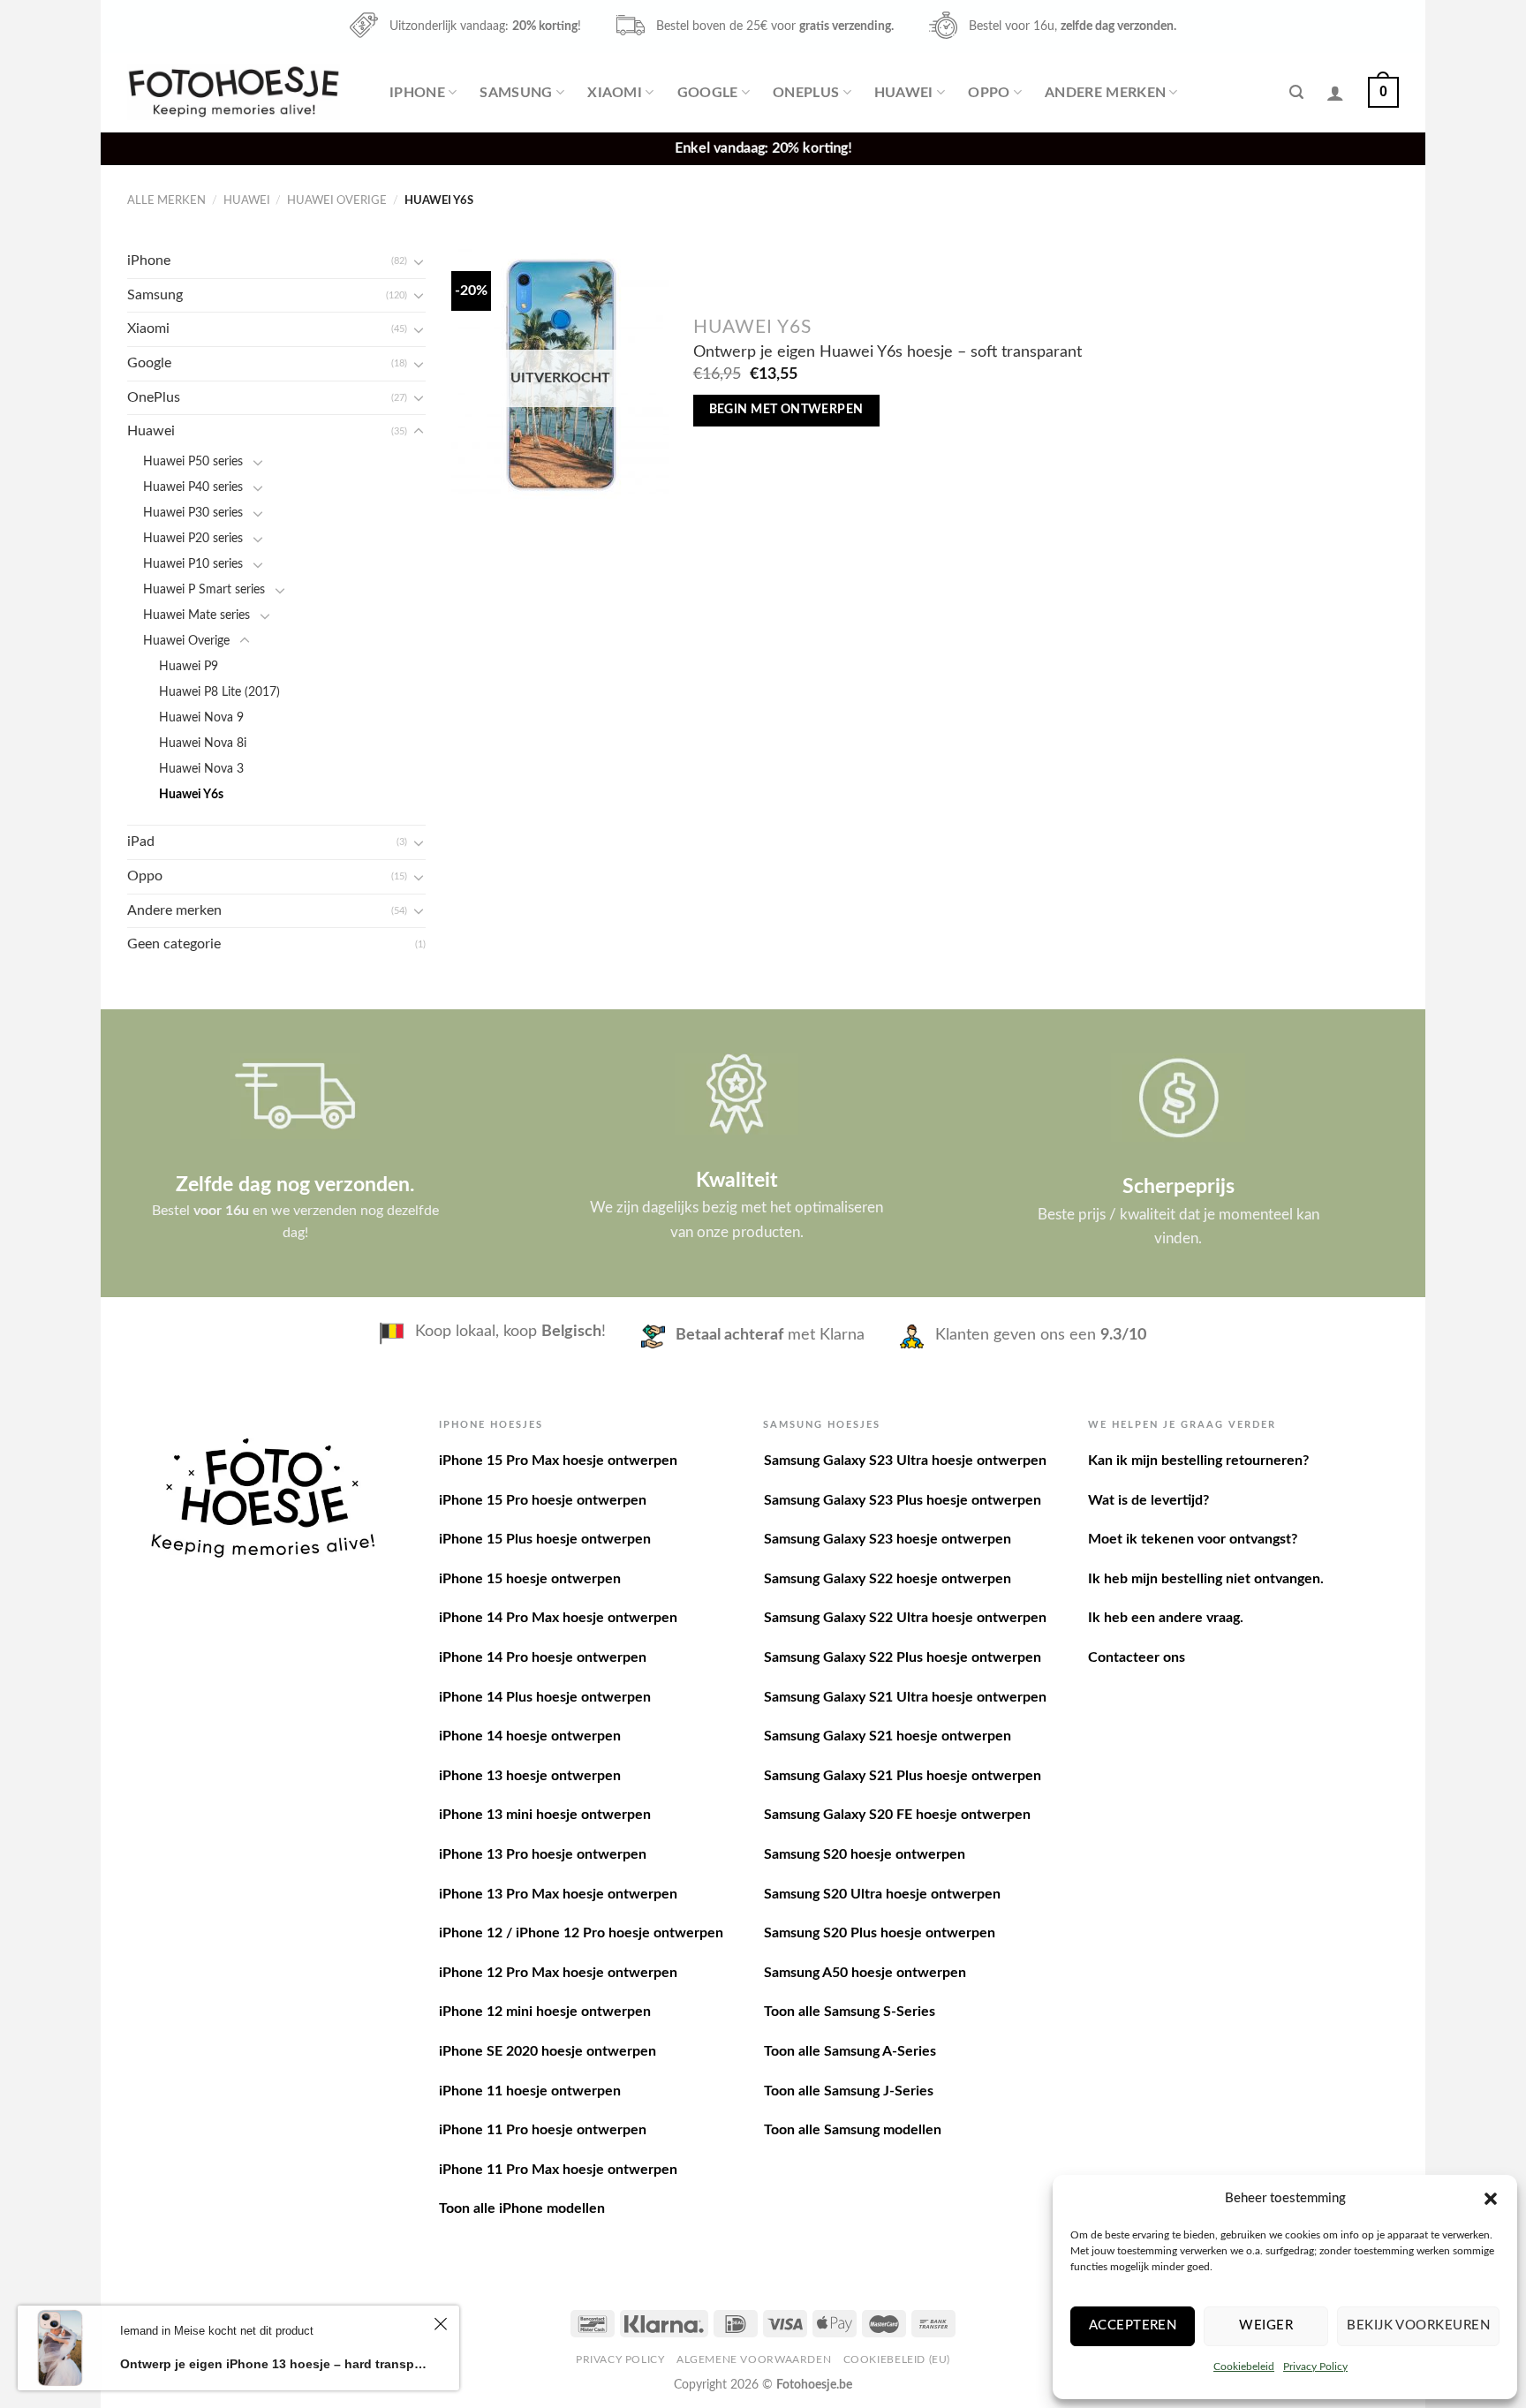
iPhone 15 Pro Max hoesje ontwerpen (558, 1461)
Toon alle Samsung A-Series (850, 2051)
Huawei (904, 93)
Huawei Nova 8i (203, 743)
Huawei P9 (189, 666)
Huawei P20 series (193, 538)
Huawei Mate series (196, 615)
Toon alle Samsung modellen (853, 2130)
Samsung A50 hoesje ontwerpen (865, 1973)
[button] (1491, 2199)
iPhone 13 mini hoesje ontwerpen (545, 1815)
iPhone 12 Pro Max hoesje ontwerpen (558, 1973)
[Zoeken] (1296, 92)
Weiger (1266, 2325)
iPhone (417, 93)
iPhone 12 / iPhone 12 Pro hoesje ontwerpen (581, 1933)
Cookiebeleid (1244, 2366)
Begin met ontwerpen (786, 410)
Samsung (516, 93)
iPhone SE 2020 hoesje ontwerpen (548, 2051)
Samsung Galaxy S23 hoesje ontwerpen (888, 1539)
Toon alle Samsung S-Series (850, 2012)
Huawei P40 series (193, 487)
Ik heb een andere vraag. (1166, 1618)
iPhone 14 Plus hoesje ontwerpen (545, 1697)
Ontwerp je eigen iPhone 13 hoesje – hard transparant (274, 2364)
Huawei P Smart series (204, 589)
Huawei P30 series (193, 513)
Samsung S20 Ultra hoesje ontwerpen (882, 1894)
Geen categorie (174, 944)
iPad (141, 842)
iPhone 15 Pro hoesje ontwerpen (543, 1500)
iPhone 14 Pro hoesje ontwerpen (543, 1657)
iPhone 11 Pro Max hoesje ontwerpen (558, 2170)
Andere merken (1105, 93)
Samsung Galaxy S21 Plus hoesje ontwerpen (903, 1776)
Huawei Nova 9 (201, 717)
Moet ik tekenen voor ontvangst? (1193, 1539)
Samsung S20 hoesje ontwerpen (865, 1854)
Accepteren (1133, 2325)
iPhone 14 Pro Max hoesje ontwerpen (558, 1618)
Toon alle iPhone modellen (522, 2208)
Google (708, 93)
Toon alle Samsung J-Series (849, 2091)
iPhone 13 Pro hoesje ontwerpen (543, 1854)
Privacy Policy (1315, 2366)
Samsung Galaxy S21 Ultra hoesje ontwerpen (905, 1697)
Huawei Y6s (191, 794)
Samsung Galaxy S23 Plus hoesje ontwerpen (903, 1500)
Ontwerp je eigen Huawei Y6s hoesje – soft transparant (888, 352)
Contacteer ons (1137, 1657)
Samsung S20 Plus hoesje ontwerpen (880, 1933)
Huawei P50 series (193, 461)
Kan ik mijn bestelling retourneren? (1198, 1461)
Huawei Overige (337, 200)
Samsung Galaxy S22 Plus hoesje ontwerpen (903, 1657)
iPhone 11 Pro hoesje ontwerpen (543, 2130)
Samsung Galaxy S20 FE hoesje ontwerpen (897, 1815)
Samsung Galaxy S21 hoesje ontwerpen (888, 1736)
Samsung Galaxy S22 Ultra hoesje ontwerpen (905, 1618)
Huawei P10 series (193, 564)
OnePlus (806, 93)
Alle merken (166, 200)
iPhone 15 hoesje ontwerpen (530, 1579)
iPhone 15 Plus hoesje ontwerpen (545, 1539)
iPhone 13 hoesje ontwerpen (530, 1776)
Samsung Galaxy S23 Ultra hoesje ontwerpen (905, 1461)
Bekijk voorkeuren (1418, 2325)
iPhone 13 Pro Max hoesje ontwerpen (558, 1894)
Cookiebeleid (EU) (897, 2359)
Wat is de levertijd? (1148, 1500)
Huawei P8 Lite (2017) (219, 692)
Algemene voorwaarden (754, 2359)
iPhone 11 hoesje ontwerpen (530, 2091)
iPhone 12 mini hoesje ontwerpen (545, 2012)
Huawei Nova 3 (201, 769)
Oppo (989, 93)
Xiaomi (615, 93)
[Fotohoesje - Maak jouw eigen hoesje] (234, 92)
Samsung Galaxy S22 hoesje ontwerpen (888, 1579)
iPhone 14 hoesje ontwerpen (530, 1736)
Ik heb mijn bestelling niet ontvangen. (1206, 1579)
